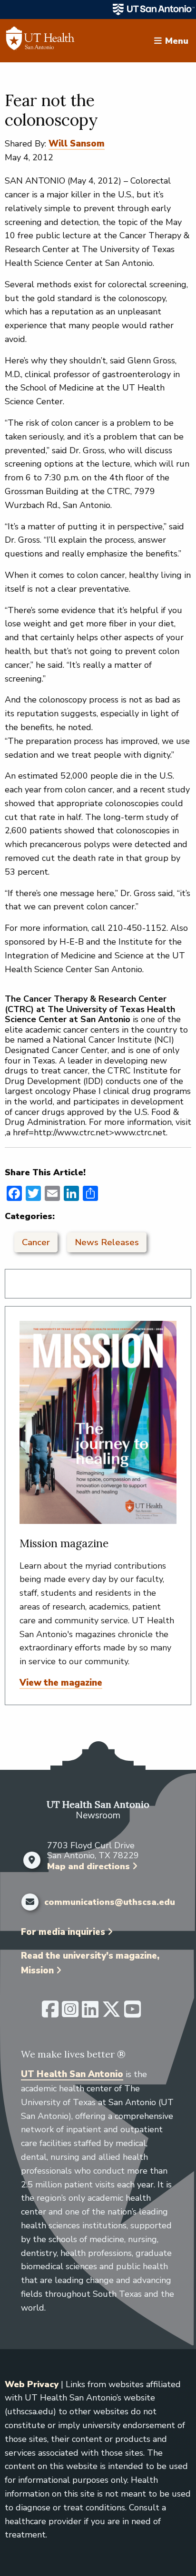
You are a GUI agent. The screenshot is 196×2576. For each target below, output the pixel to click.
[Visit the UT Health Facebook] (50, 2013)
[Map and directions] (32, 1860)
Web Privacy (32, 2384)
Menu (177, 40)
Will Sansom (77, 144)
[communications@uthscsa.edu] (30, 1902)
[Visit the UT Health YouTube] (132, 2013)
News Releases (107, 1242)
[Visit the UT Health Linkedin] (90, 2013)
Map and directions (88, 1866)
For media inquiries (63, 1932)
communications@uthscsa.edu (110, 1903)
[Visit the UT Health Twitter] (111, 2013)
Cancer (36, 1242)
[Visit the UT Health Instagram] (70, 2013)
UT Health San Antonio (72, 2074)
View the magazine (61, 1683)
